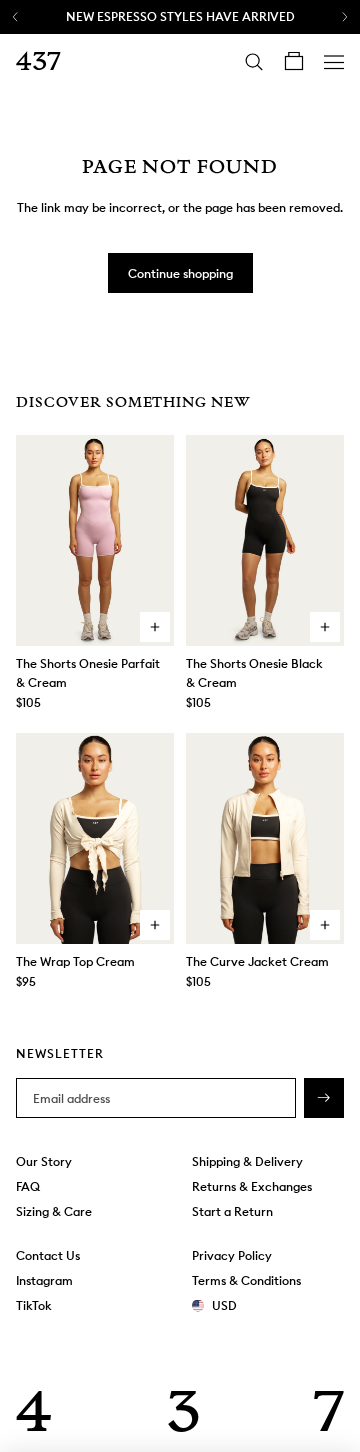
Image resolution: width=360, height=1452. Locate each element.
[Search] (254, 62)
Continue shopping (180, 273)
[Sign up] (324, 1098)
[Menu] (334, 62)
